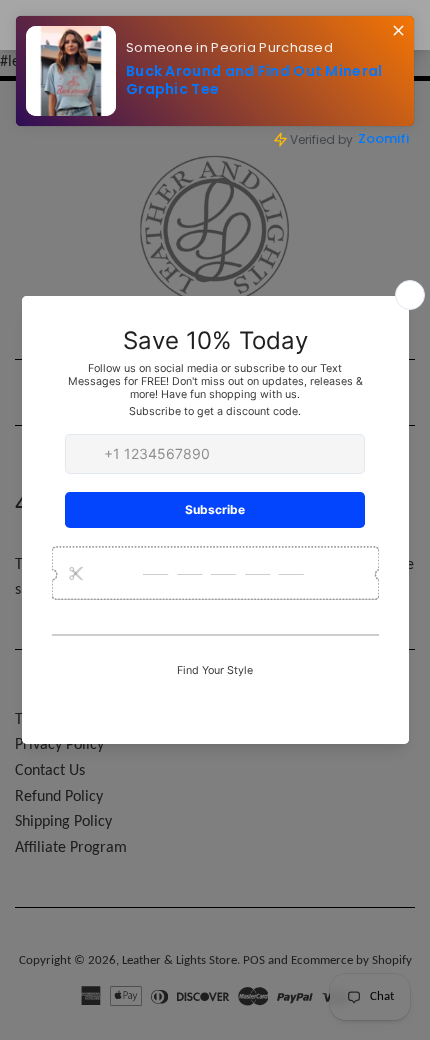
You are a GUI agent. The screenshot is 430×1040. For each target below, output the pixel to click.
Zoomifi (383, 138)
